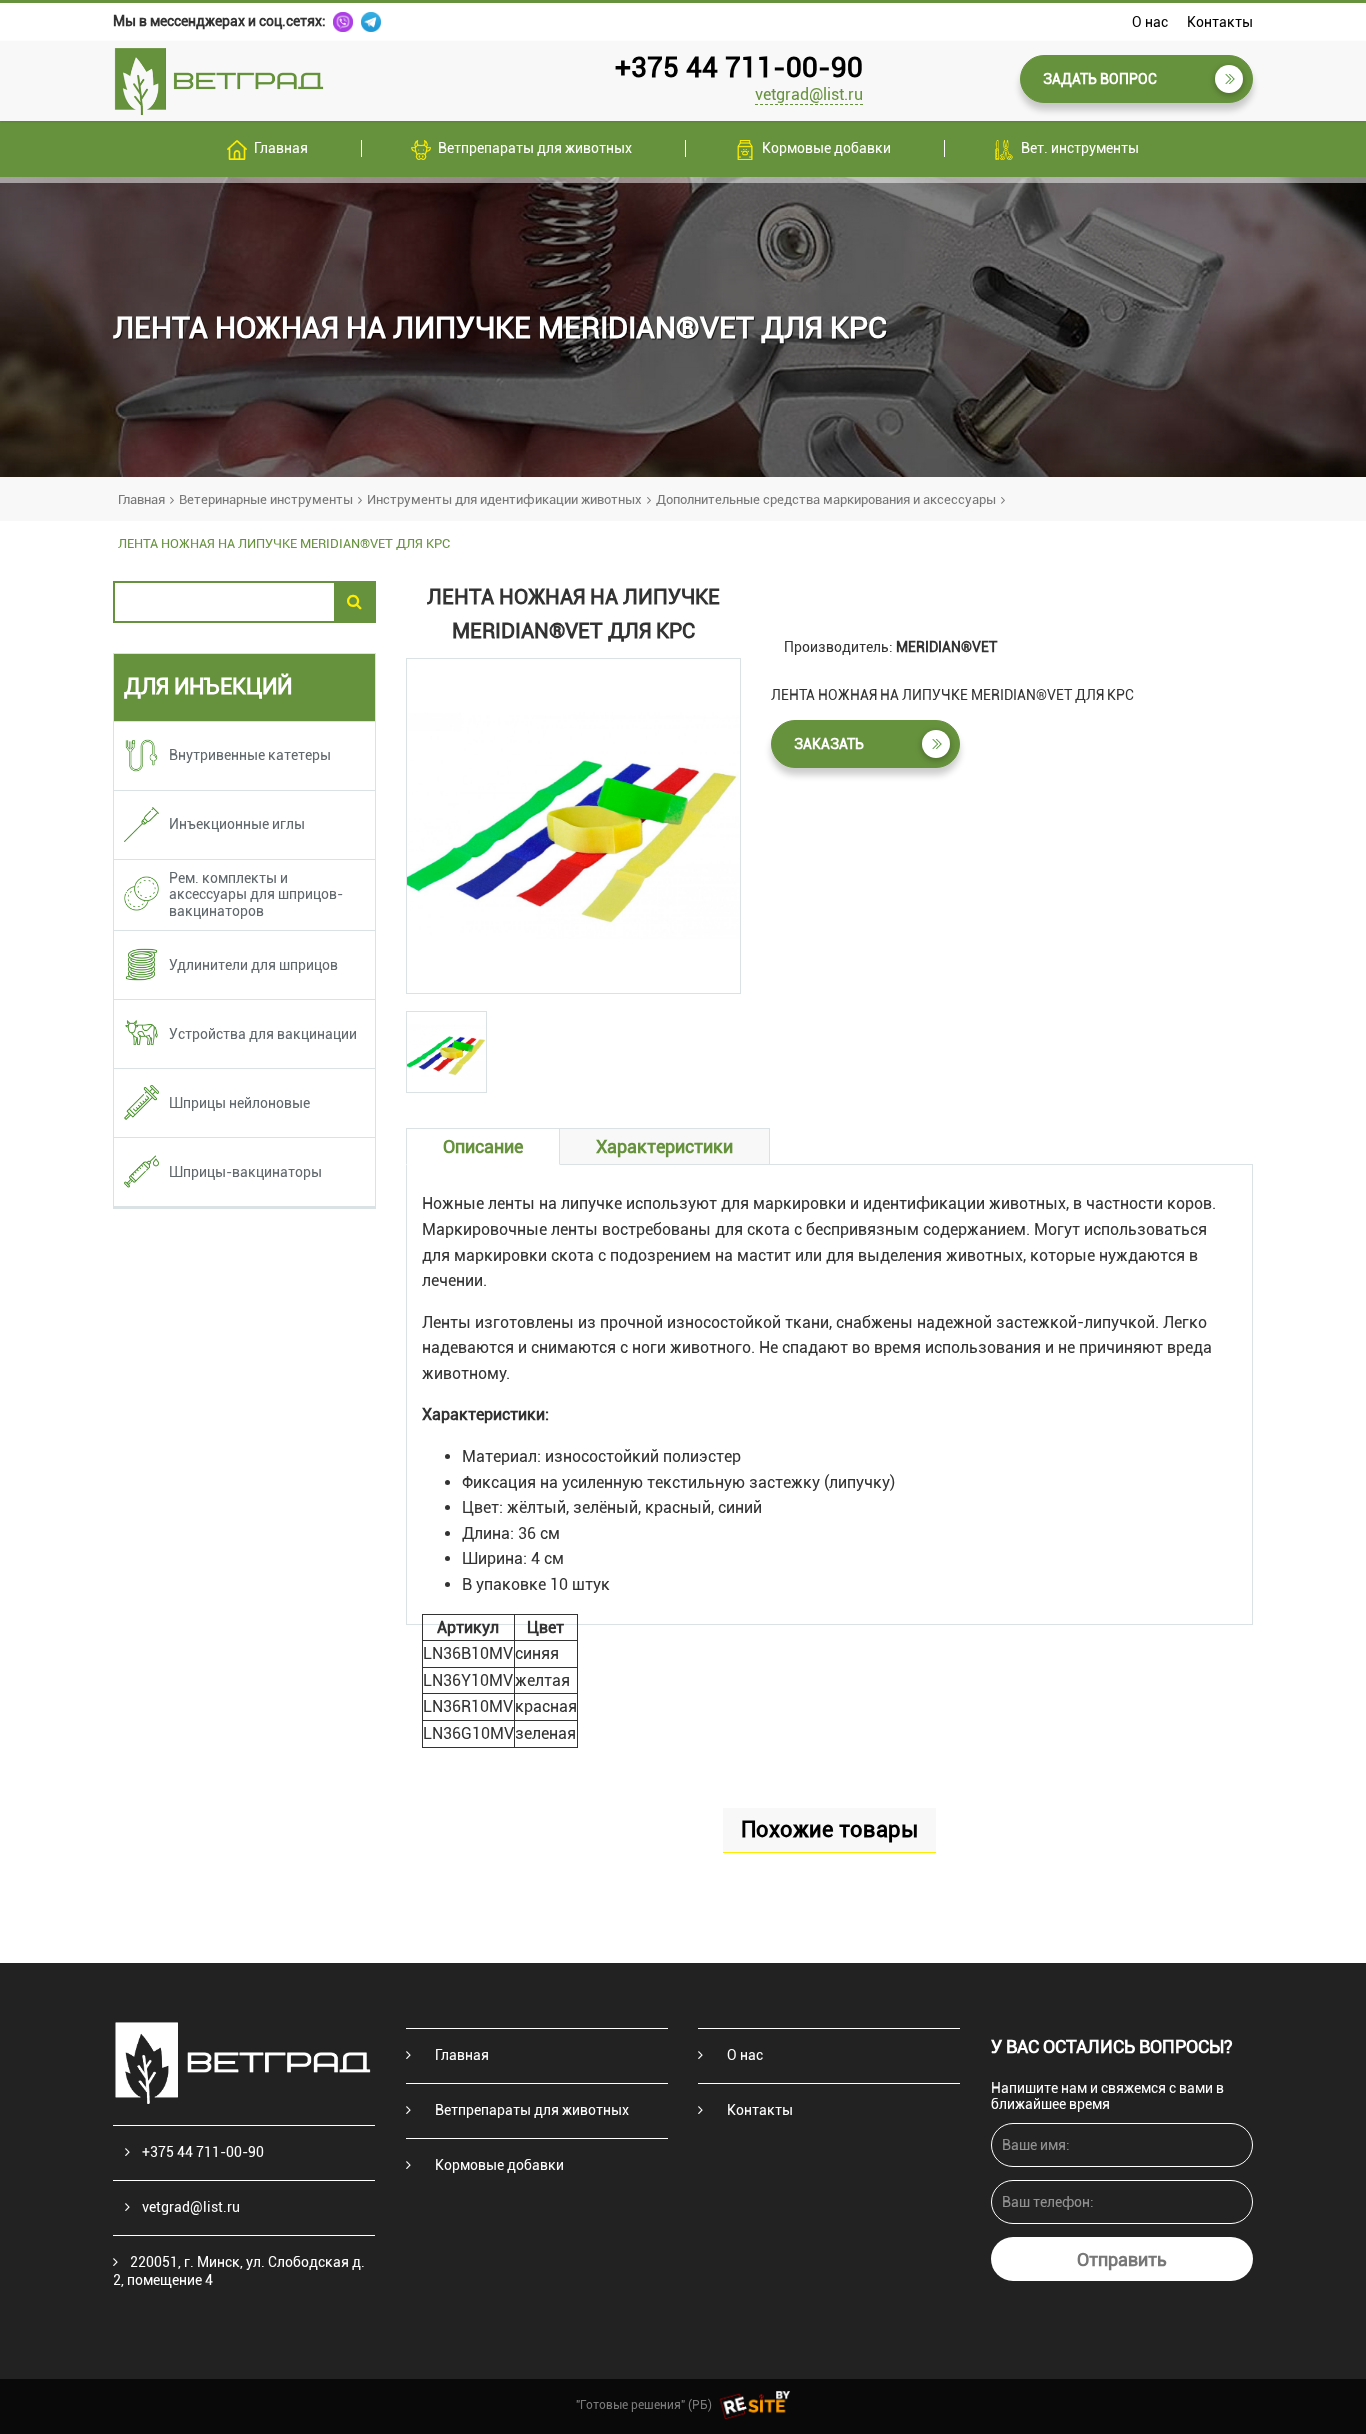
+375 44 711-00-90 (739, 67)
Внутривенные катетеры (250, 755)
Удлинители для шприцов (253, 965)
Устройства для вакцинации (263, 1034)
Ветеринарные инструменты (266, 499)
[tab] (446, 1052)
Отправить (1122, 2259)
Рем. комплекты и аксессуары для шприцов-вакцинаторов (256, 895)
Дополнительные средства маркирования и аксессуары (826, 499)
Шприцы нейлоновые (239, 1103)
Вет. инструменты (1080, 148)
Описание (483, 1146)
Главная (281, 148)
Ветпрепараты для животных (535, 148)
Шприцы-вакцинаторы (245, 1172)
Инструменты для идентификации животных (504, 499)
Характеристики (664, 1146)
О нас (1150, 22)
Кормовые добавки (826, 148)
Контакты (1220, 22)
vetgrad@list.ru (809, 94)
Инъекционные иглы (237, 824)
